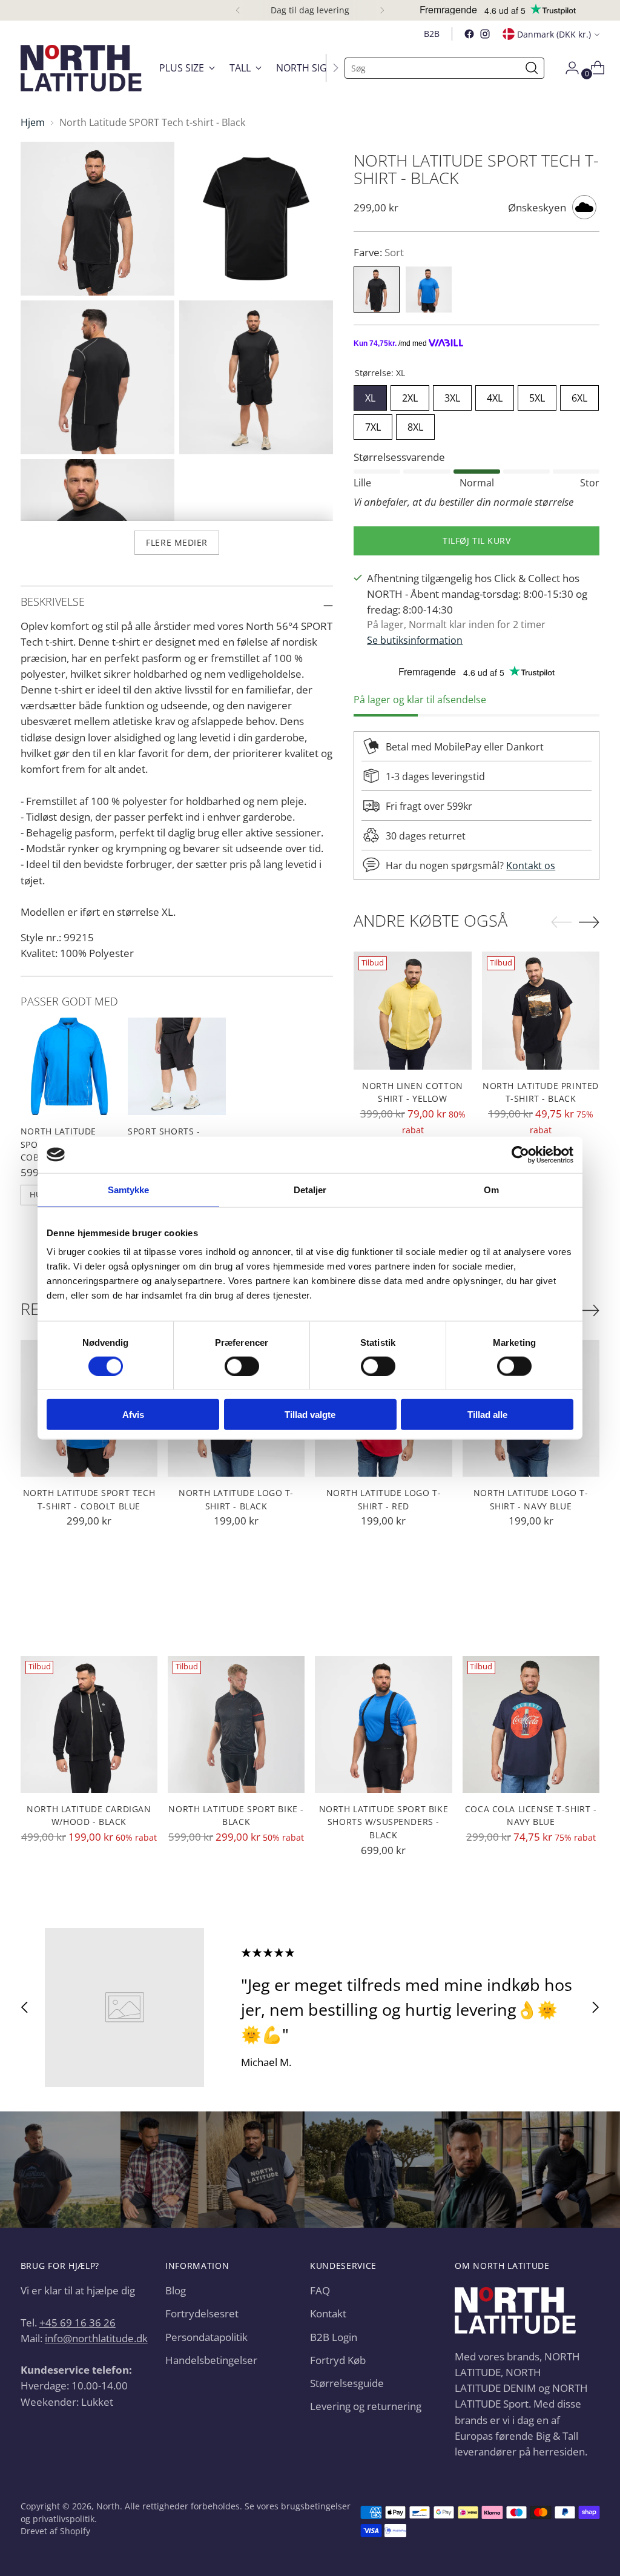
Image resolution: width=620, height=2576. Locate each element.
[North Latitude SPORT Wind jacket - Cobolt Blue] (70, 1067)
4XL (495, 395)
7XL (373, 424)
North (108, 2506)
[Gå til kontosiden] (567, 68)
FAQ (320, 2290)
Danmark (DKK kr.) (554, 34)
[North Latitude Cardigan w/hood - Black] (89, 1724)
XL (370, 395)
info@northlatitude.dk (96, 2338)
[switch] (242, 1366)
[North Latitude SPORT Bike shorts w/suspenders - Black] (383, 1724)
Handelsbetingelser (211, 2360)
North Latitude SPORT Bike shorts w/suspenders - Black (384, 1822)
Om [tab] (491, 1189)
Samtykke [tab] (129, 1189)
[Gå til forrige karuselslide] (25, 2008)
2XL (410, 395)
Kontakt (328, 2313)
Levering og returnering (366, 2406)
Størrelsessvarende (399, 457)
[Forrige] (238, 10)
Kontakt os (531, 866)
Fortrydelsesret (202, 2313)
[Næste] (382, 10)
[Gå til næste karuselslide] (595, 2008)
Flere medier (177, 542)
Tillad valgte (310, 1415)
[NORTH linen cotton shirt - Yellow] (413, 1011)
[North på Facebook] (469, 34)
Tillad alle (487, 1415)
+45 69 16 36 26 (77, 2322)
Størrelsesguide (347, 2383)
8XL (415, 424)
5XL (537, 395)
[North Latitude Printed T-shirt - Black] (541, 1011)
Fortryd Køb (338, 2360)
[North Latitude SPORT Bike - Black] (236, 1724)
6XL (579, 395)
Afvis (133, 1415)
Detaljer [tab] (310, 1189)
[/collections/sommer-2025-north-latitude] (310, 2170)
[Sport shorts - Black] (177, 1067)
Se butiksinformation (415, 640)
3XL (452, 395)
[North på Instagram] (485, 34)
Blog (176, 2290)
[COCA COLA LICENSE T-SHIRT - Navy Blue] (531, 1724)
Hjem (33, 122)
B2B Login (334, 2337)
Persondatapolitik (206, 2337)
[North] (81, 68)
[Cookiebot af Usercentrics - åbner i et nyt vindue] (520, 1154)
